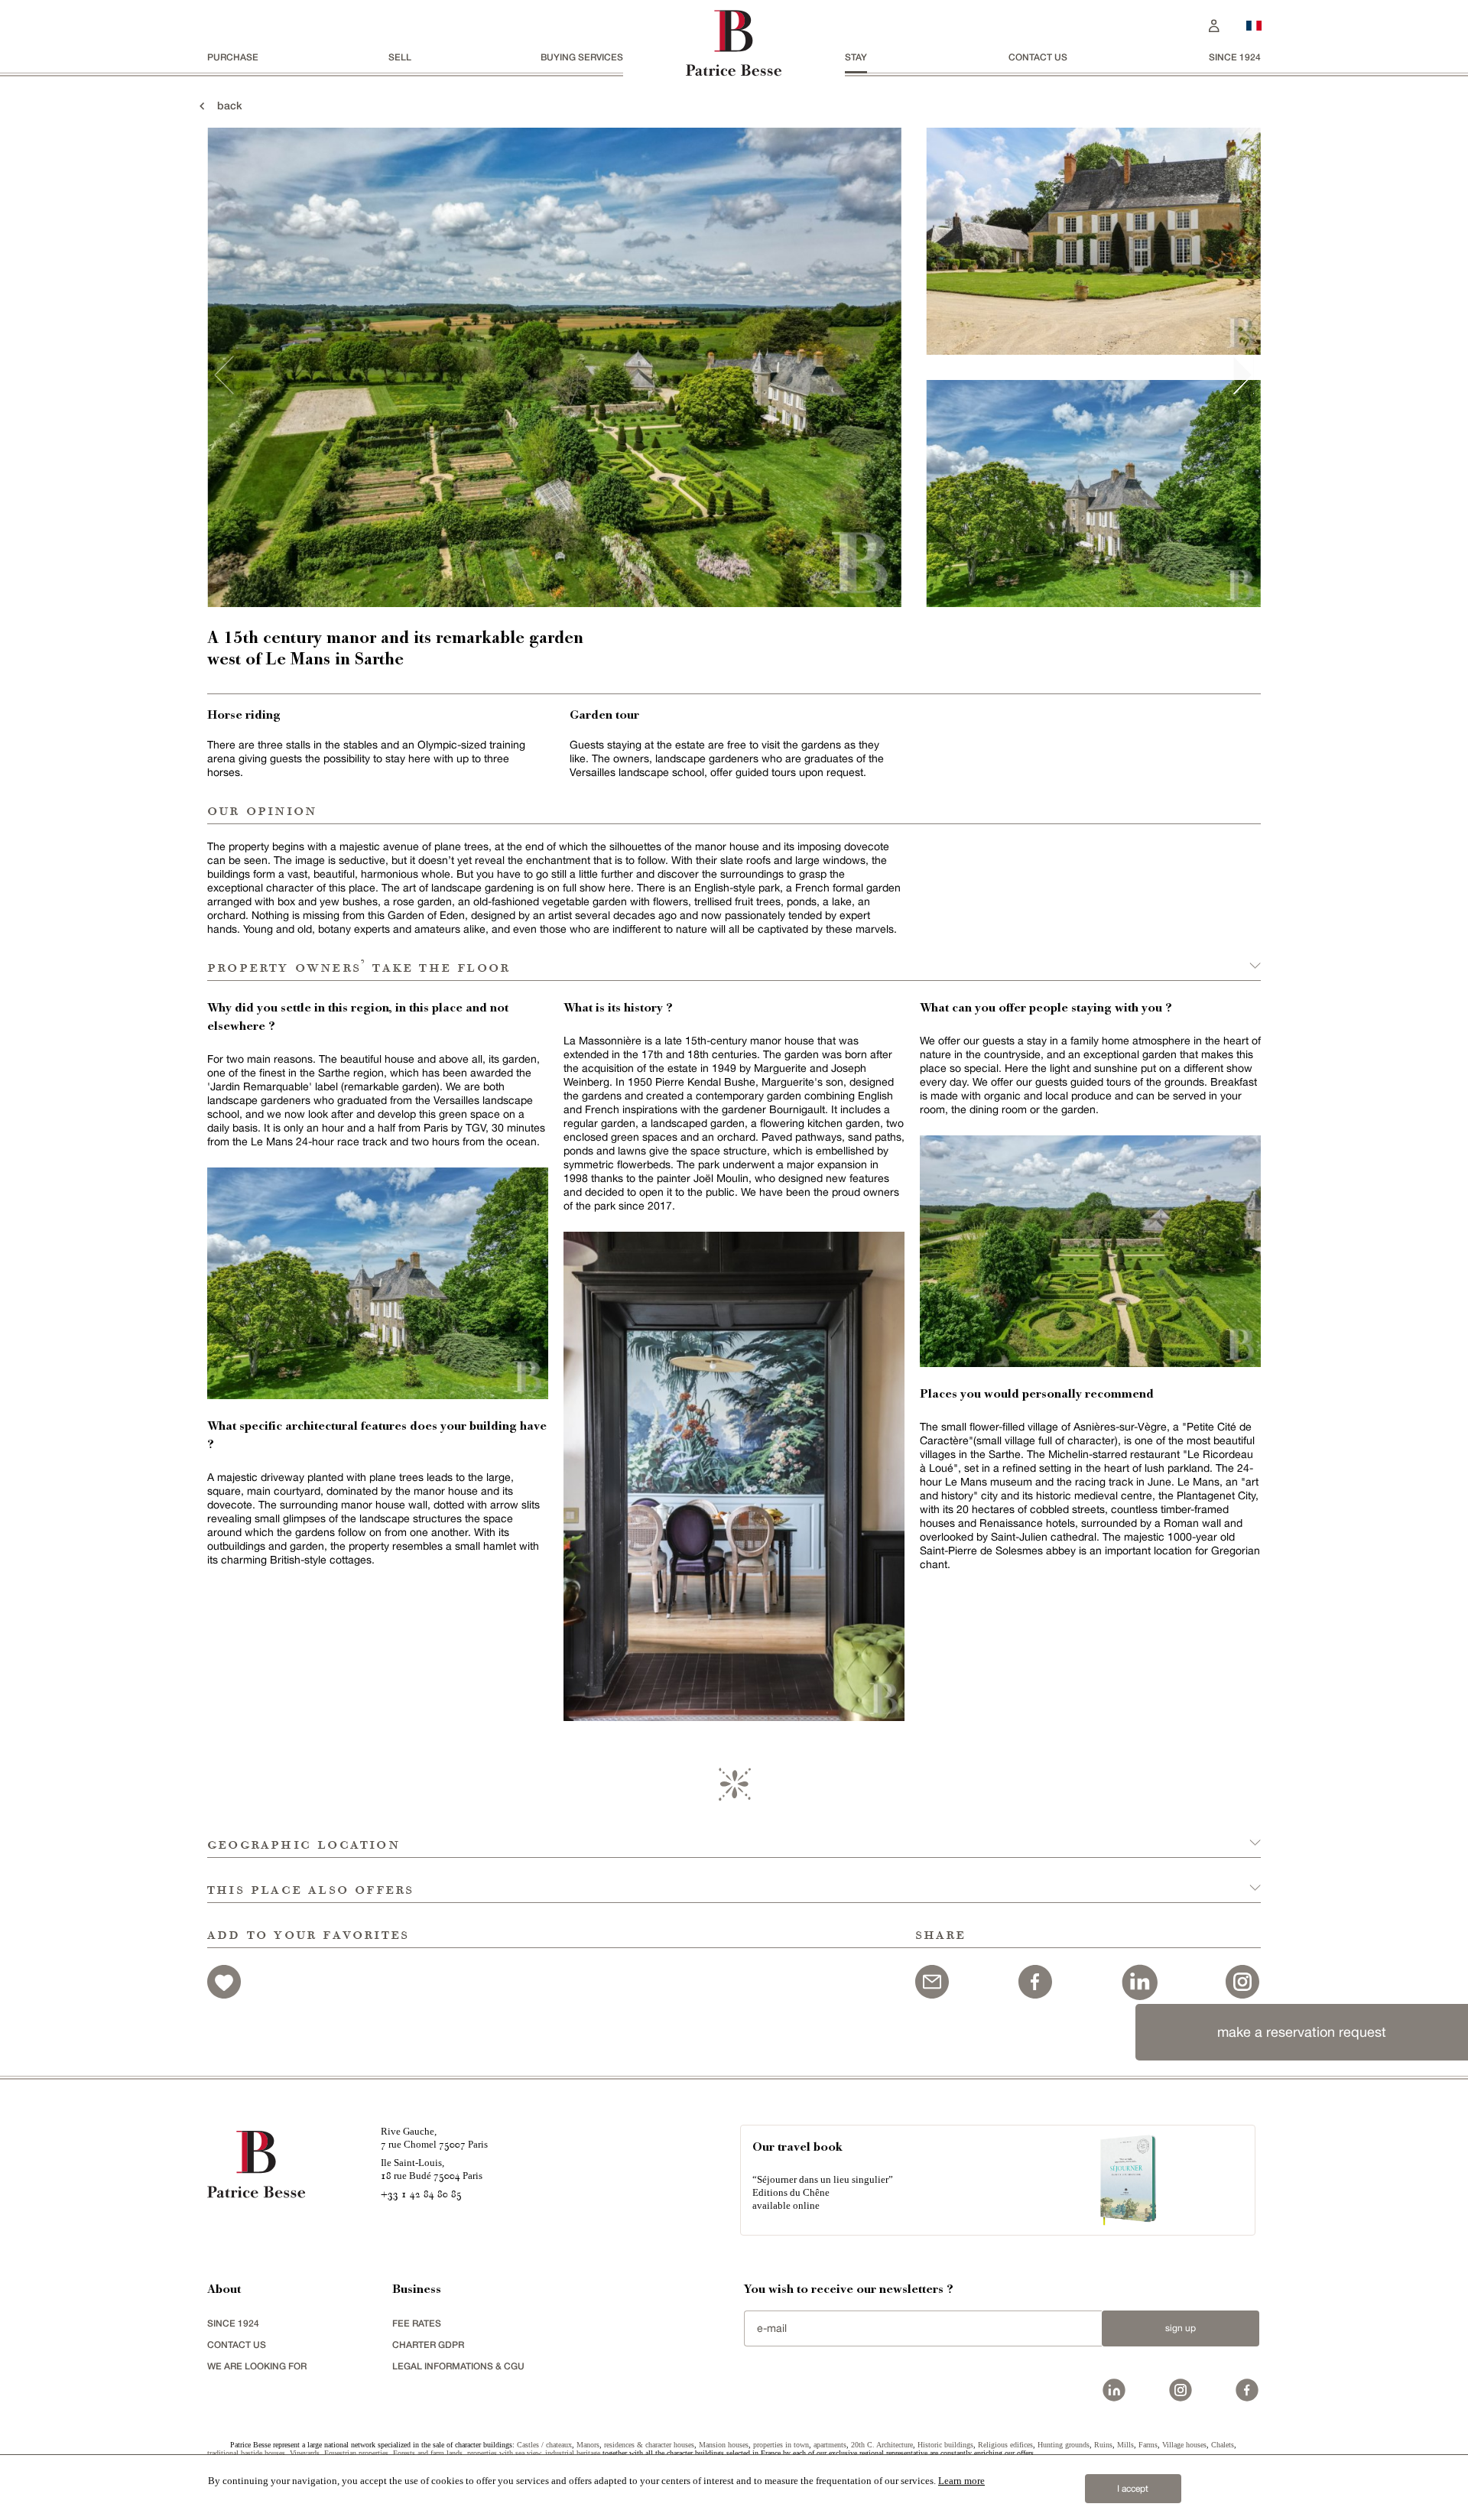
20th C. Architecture (882, 2445)
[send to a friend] (932, 1979)
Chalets (1223, 2445)
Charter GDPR (428, 2345)
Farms (1148, 2445)
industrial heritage (573, 2453)
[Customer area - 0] (1214, 24)
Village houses (1184, 2445)
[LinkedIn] (1139, 1979)
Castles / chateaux (544, 2445)
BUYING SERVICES (582, 57)
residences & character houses (649, 2445)
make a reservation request (1302, 2032)
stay (856, 57)
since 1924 (1235, 57)
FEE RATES (417, 2323)
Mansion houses (724, 2445)
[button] (734, 1835)
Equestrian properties (356, 2453)
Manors (588, 2445)
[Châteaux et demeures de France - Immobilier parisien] (1254, 24)
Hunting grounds (1064, 2445)
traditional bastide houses (246, 2453)
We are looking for (257, 2366)
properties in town (781, 2445)
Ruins (1103, 2445)
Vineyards (305, 2453)
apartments (830, 2445)
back (225, 105)
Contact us (1038, 57)
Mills (1125, 2445)
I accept (1133, 2489)
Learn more (961, 2481)
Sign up (1181, 2328)
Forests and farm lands (428, 2453)
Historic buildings (945, 2445)
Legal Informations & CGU (458, 2366)
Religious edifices (1005, 2445)
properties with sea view (504, 2453)
